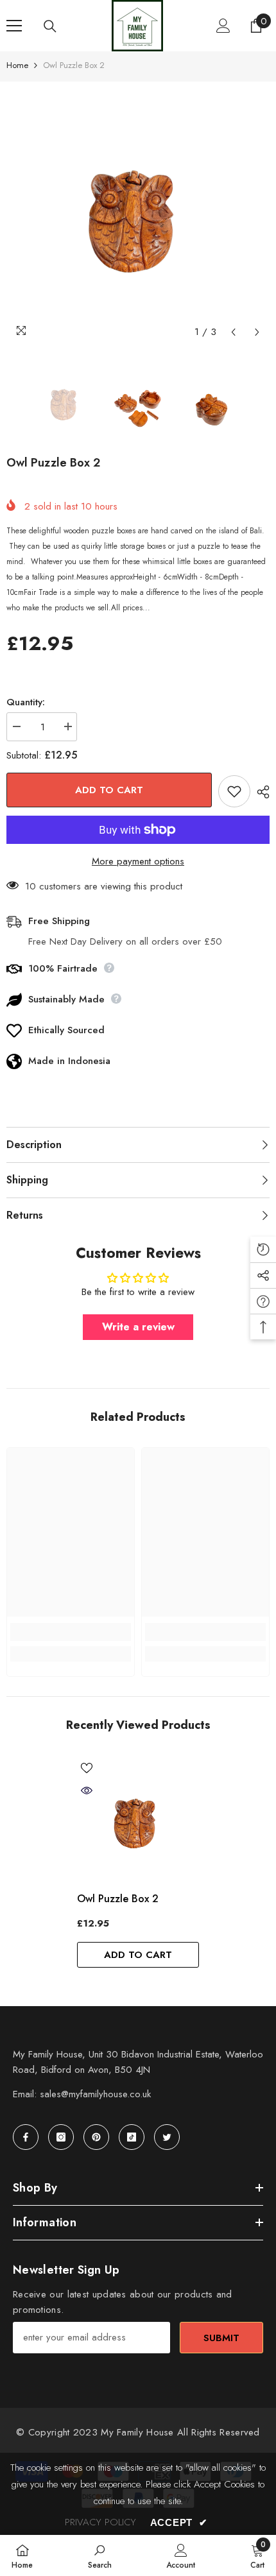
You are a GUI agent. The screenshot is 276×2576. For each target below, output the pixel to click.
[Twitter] (167, 2137)
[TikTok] (132, 2137)
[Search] (50, 26)
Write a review (138, 1327)
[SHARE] (260, 792)
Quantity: (26, 702)
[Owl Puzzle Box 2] (138, 1819)
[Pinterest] (96, 2137)
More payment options (138, 861)
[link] (71, 1632)
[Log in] (223, 26)
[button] (233, 332)
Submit (221, 2338)
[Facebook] (26, 2137)
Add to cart (109, 790)
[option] (138, 213)
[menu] (14, 26)
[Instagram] (61, 2137)
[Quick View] (87, 1790)
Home (17, 65)
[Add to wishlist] (234, 791)
